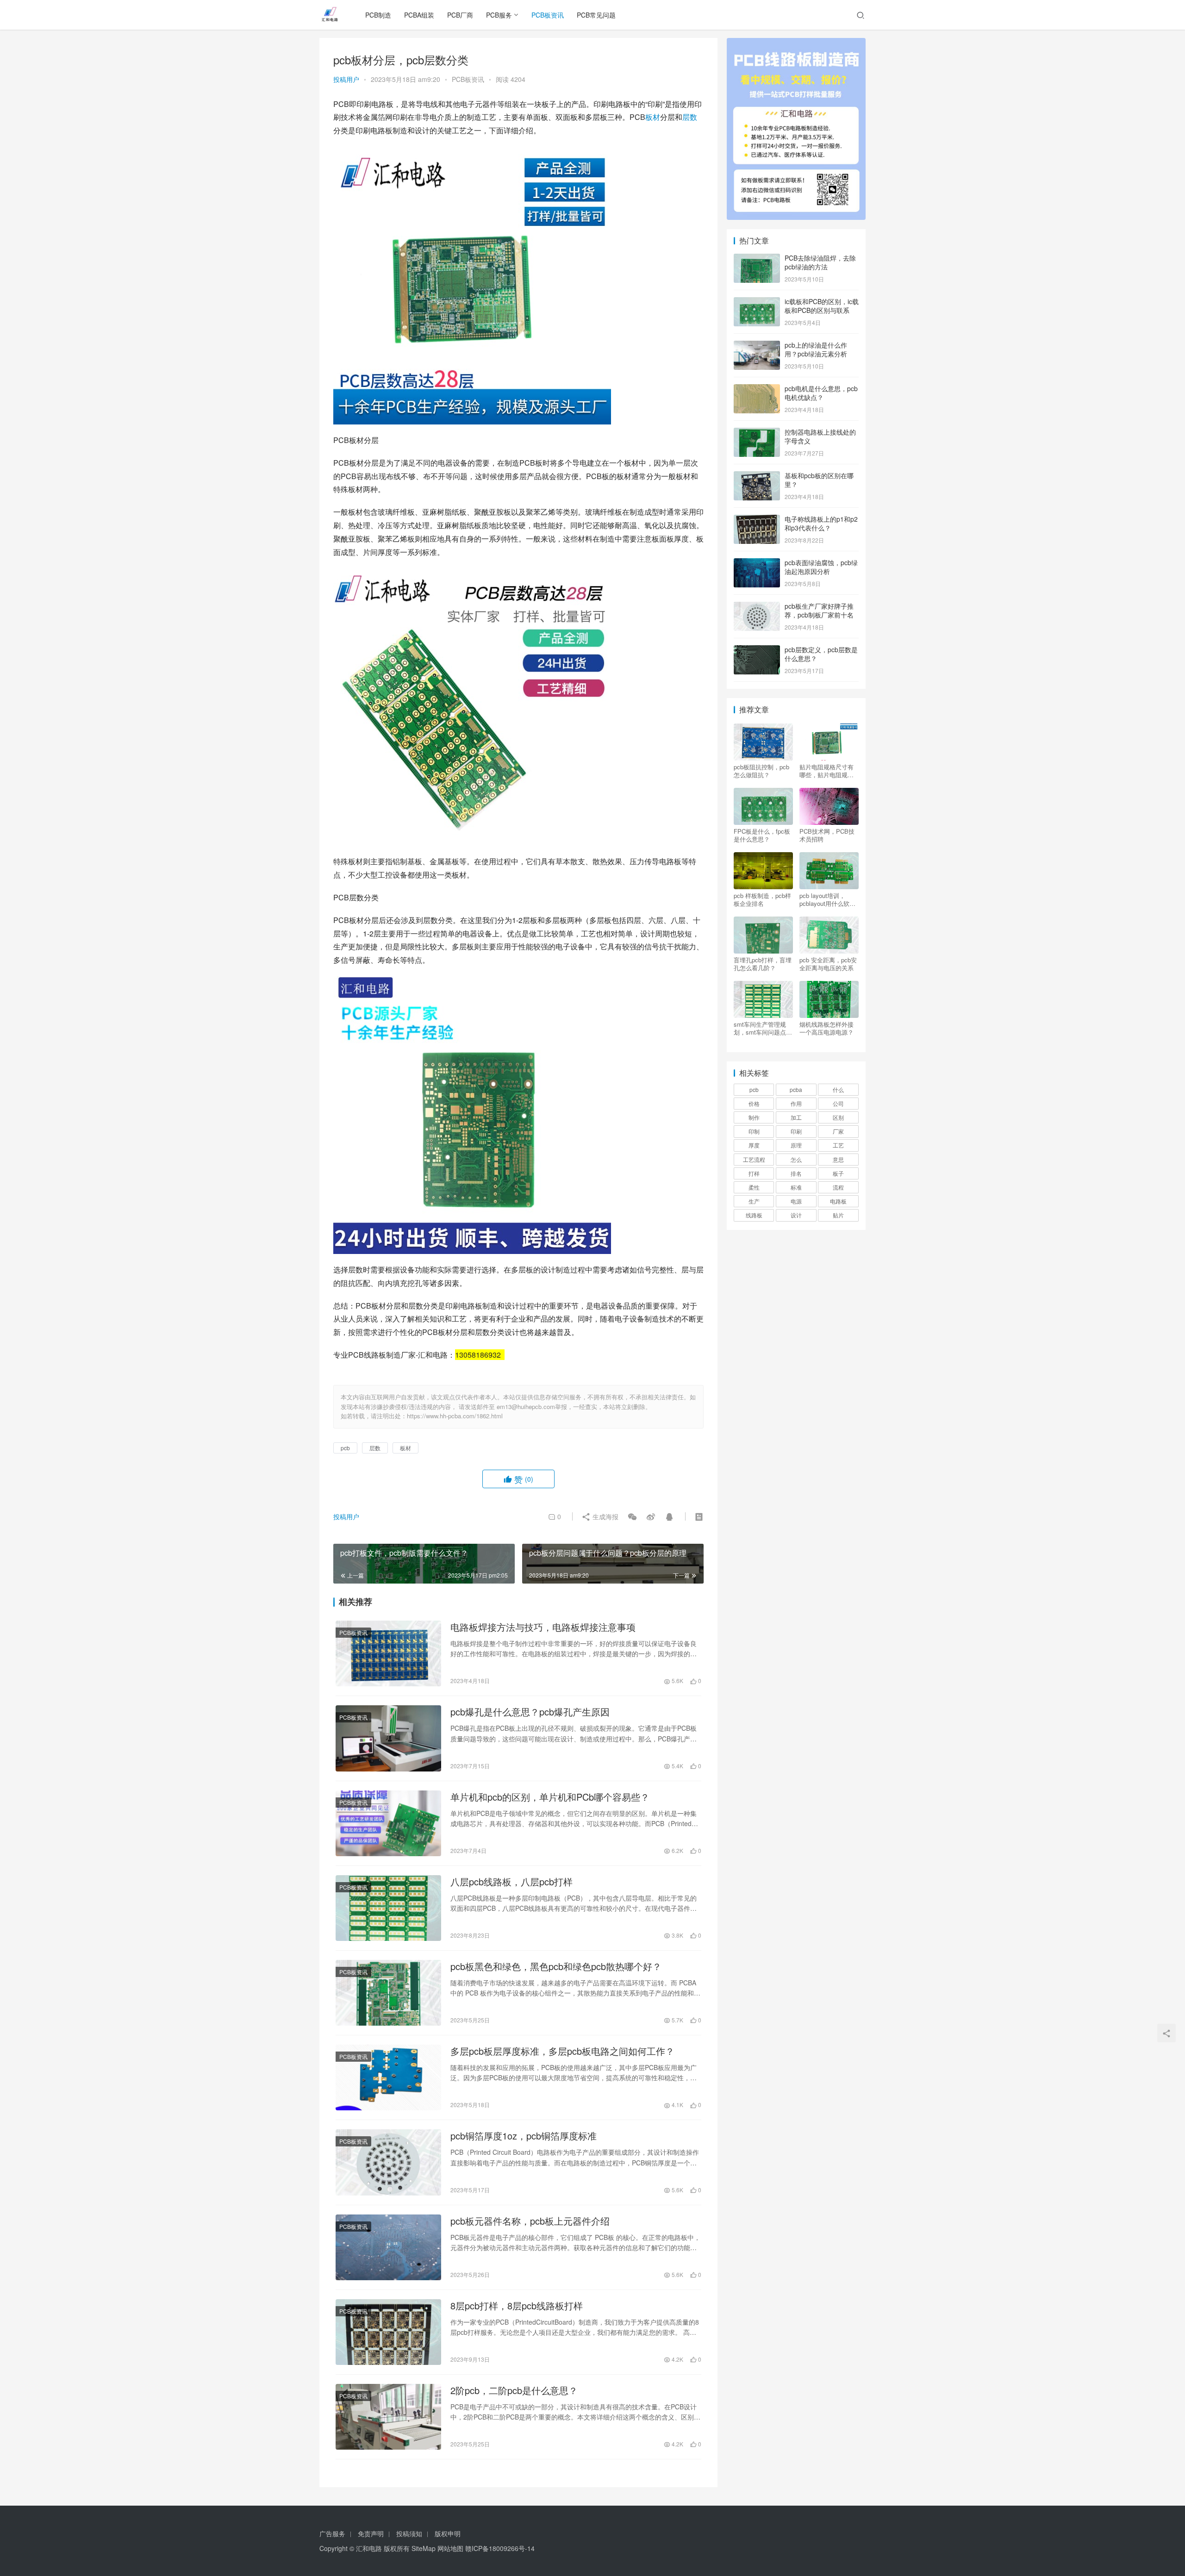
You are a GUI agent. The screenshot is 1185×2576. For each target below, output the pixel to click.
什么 (838, 1089)
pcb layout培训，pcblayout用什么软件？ (824, 899)
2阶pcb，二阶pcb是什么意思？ (514, 2390)
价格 (754, 1103)
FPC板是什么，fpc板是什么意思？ (762, 835)
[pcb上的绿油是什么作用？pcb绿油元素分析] (757, 346)
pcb (345, 1448)
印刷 (796, 1131)
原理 (796, 1145)
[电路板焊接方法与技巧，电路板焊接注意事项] (388, 1653)
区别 (838, 1117)
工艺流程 (754, 1159)
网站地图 (450, 2548)
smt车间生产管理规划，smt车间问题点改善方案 (763, 1028)
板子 (838, 1173)
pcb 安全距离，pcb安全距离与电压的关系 (828, 964)
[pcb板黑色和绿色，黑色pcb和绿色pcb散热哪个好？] (388, 1993)
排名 (796, 1173)
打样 (754, 1173)
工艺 (838, 1145)
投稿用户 (346, 79)
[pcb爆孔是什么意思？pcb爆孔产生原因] (388, 1738)
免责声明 (371, 2533)
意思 (838, 1159)
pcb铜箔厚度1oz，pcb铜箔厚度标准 (524, 2136)
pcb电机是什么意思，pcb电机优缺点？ (821, 393)
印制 (754, 1131)
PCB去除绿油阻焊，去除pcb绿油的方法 (820, 262)
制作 (754, 1117)
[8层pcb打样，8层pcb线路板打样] (388, 2332)
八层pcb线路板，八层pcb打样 (511, 1882)
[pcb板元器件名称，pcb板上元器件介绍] (388, 2247)
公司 (838, 1103)
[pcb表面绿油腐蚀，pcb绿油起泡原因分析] (757, 563)
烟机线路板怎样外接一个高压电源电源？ (826, 1028)
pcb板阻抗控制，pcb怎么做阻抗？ (761, 771)
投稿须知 (409, 2533)
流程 (838, 1187)
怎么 (796, 1159)
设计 (796, 1215)
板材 (653, 117)
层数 (690, 117)
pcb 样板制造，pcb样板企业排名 (762, 899)
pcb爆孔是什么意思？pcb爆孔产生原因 (530, 1712)
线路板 (754, 1215)
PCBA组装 (419, 15)
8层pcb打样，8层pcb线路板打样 (517, 2306)
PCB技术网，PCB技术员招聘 (827, 835)
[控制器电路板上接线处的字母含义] (757, 433)
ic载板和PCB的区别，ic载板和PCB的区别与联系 (822, 306)
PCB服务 (499, 15)
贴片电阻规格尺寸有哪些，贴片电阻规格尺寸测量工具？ (826, 771)
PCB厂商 (460, 15)
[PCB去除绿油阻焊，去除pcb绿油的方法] (757, 259)
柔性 (754, 1187)
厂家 (838, 1131)
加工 (796, 1117)
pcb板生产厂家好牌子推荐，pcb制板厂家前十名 (819, 611)
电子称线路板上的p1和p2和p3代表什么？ (821, 524)
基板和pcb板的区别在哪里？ (819, 480)
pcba (796, 1089)
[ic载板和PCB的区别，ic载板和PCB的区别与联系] (757, 302)
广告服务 (332, 2533)
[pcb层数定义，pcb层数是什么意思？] (757, 650)
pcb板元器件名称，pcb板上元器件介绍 (530, 2221)
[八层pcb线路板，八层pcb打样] (388, 1908)
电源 (796, 1201)
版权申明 (448, 2533)
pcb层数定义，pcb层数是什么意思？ (821, 654)
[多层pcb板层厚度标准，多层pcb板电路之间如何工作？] (388, 2077)
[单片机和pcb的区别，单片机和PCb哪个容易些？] (388, 1823)
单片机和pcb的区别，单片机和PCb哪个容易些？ (550, 1797)
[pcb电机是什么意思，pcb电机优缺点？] (757, 389)
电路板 (838, 1201)
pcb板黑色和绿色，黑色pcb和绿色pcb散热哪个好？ (556, 1966)
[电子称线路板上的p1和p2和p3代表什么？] (757, 520)
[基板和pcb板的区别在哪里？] (757, 476)
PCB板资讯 (548, 15)
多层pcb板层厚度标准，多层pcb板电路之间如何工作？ (562, 2051)
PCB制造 (378, 15)
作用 (796, 1103)
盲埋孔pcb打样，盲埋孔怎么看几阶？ (763, 964)
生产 (754, 1201)
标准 (796, 1187)
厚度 (754, 1145)
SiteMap (424, 2548)
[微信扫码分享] (632, 1516)
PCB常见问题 (596, 15)
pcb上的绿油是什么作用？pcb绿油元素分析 (816, 349)
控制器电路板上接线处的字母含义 (820, 437)
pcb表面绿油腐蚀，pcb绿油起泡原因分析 (821, 567)
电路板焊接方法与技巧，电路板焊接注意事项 (543, 1627)
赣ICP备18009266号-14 (500, 2548)
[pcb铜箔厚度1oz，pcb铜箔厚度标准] (388, 2162)
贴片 (838, 1215)
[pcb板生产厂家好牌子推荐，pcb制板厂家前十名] (757, 607)
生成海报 (605, 1516)
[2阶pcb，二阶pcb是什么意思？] (388, 2417)
